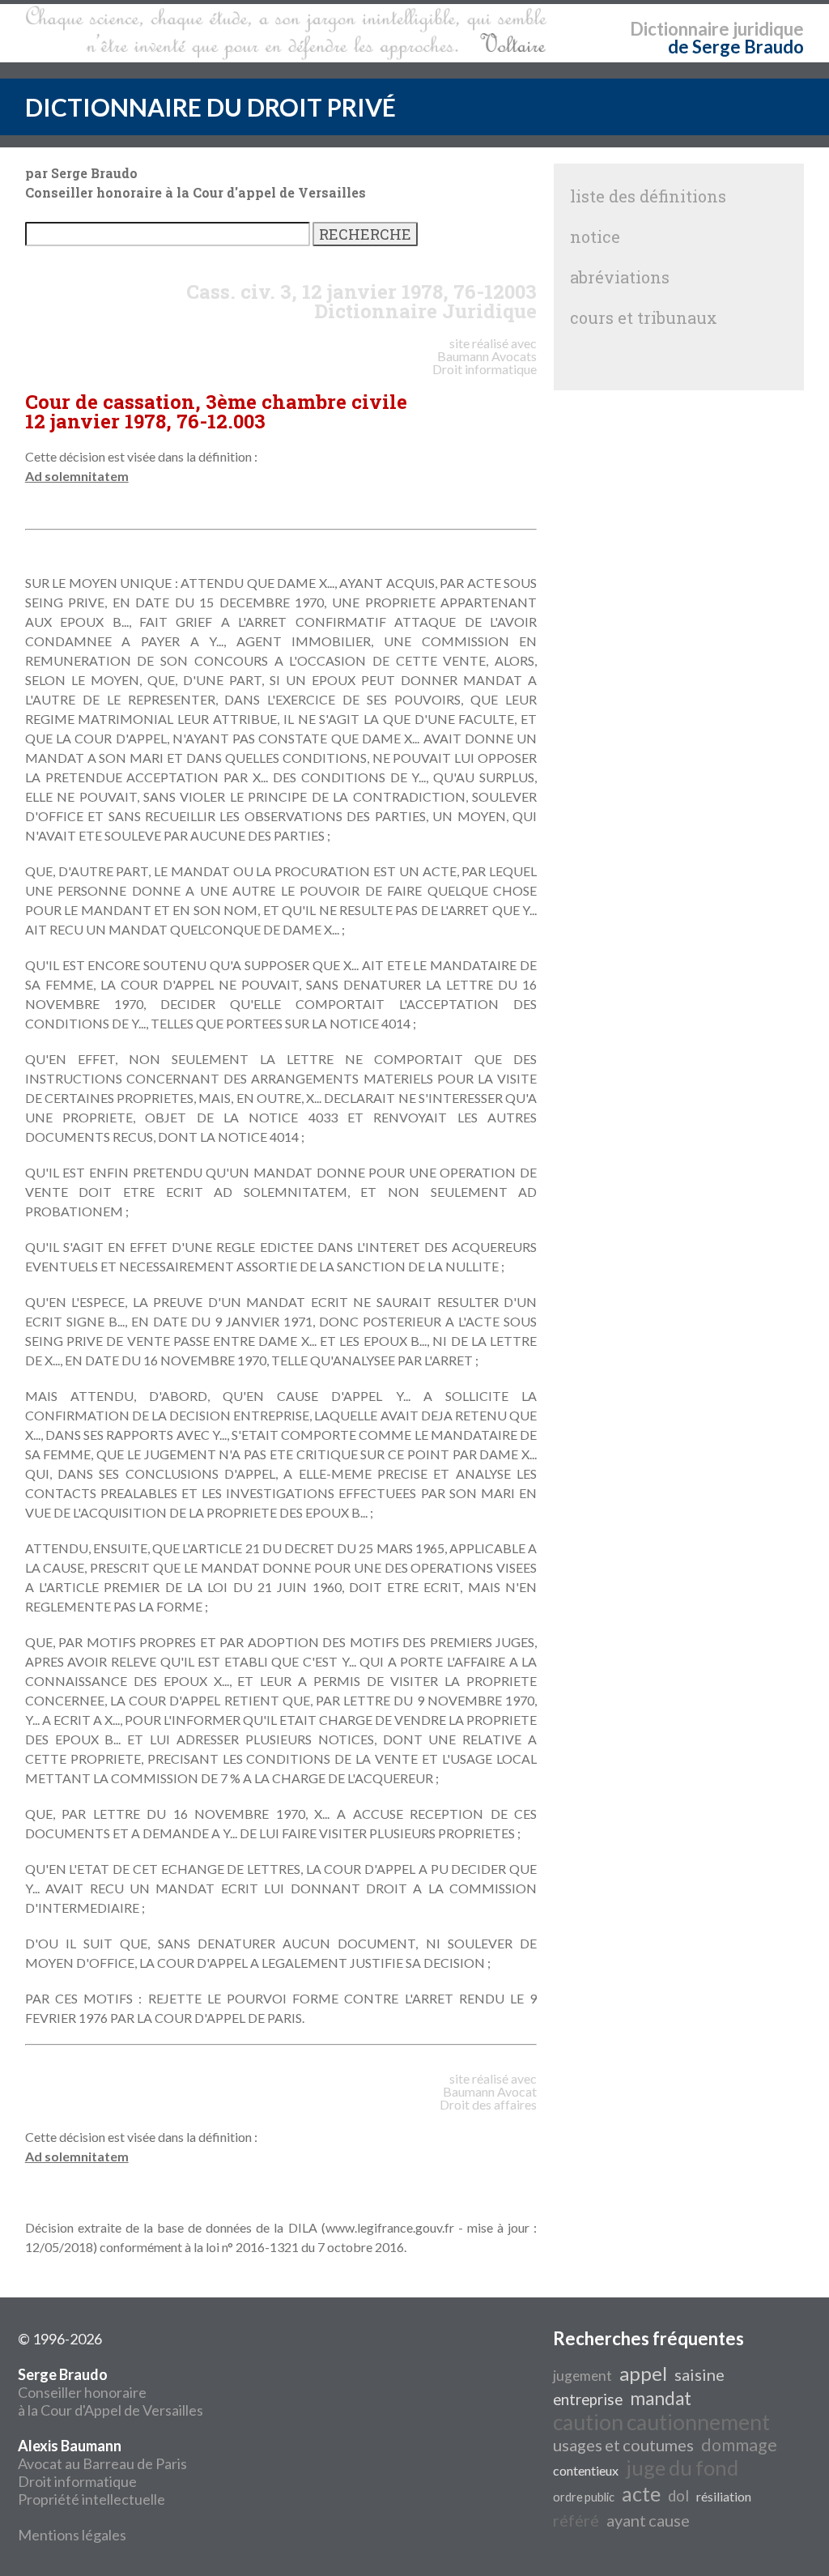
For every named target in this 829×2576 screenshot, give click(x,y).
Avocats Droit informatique (485, 362)
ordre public (584, 2497)
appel (643, 2373)
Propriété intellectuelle (91, 2499)
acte (641, 2493)
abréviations (620, 277)
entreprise (588, 2399)
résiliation (724, 2496)
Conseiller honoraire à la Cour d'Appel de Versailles (111, 2392)
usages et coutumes (623, 2445)
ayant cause (648, 2520)
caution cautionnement (661, 2422)
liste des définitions (648, 196)
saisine (699, 2374)
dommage (739, 2445)
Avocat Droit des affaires (488, 2098)
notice (595, 236)
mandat (661, 2398)
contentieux (586, 2470)
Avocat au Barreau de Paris (102, 2463)
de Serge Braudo (736, 47)
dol (678, 2496)
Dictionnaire (680, 29)
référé (576, 2520)
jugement (582, 2376)
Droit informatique (77, 2481)
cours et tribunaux (644, 317)
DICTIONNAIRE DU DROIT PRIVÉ (210, 107)
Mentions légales (72, 2535)
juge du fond (682, 2467)
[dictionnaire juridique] (286, 33)
